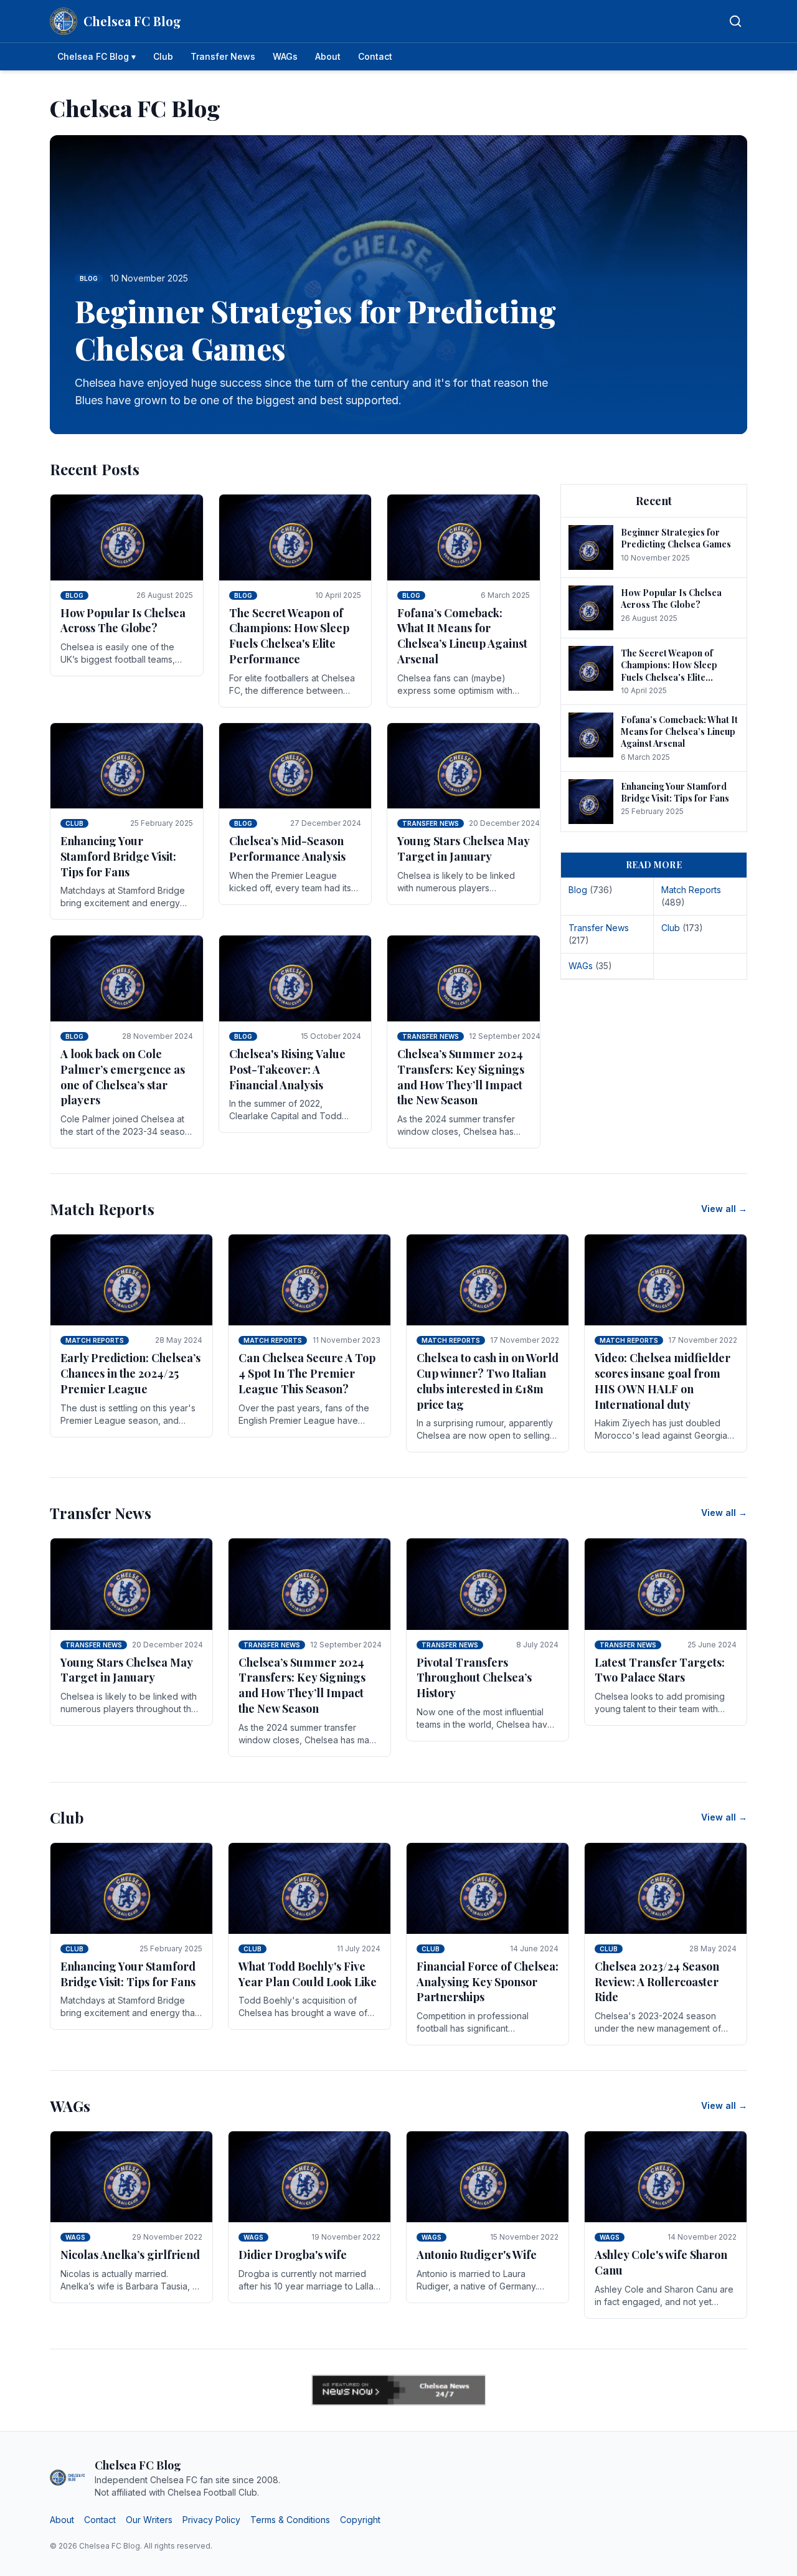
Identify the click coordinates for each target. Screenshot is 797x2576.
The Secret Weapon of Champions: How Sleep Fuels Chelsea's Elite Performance (289, 636)
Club (163, 56)
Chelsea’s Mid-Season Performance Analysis (287, 849)
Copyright (360, 2520)
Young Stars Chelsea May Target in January (463, 849)
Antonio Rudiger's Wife (477, 2255)
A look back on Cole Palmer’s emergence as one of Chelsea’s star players (123, 1077)
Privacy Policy (211, 2520)
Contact (375, 56)
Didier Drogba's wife (293, 2255)
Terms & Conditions (290, 2520)
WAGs (285, 56)
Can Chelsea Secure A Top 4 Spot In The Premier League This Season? (307, 1373)
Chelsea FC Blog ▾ (97, 56)
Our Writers (149, 2520)
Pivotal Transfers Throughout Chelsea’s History (474, 1678)
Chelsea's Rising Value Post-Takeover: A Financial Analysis (287, 1069)
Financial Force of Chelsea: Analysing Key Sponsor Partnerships (488, 1982)
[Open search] (735, 21)
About (328, 56)
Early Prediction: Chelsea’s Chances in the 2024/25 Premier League (130, 1373)
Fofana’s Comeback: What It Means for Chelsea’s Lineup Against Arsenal (462, 636)
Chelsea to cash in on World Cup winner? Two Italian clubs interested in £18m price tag (488, 1381)
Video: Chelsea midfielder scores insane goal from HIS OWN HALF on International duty (663, 1381)
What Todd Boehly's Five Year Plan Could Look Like (308, 1974)
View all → (724, 1209)
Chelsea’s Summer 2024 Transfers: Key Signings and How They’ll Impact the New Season (461, 1077)
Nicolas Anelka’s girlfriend (130, 2255)
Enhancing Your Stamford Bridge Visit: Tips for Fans (118, 856)
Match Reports (95, 1340)
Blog (74, 595)
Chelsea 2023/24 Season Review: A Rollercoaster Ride (657, 1982)
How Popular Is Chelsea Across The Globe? (123, 621)
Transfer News (223, 56)
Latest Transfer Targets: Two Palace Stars (660, 1670)
